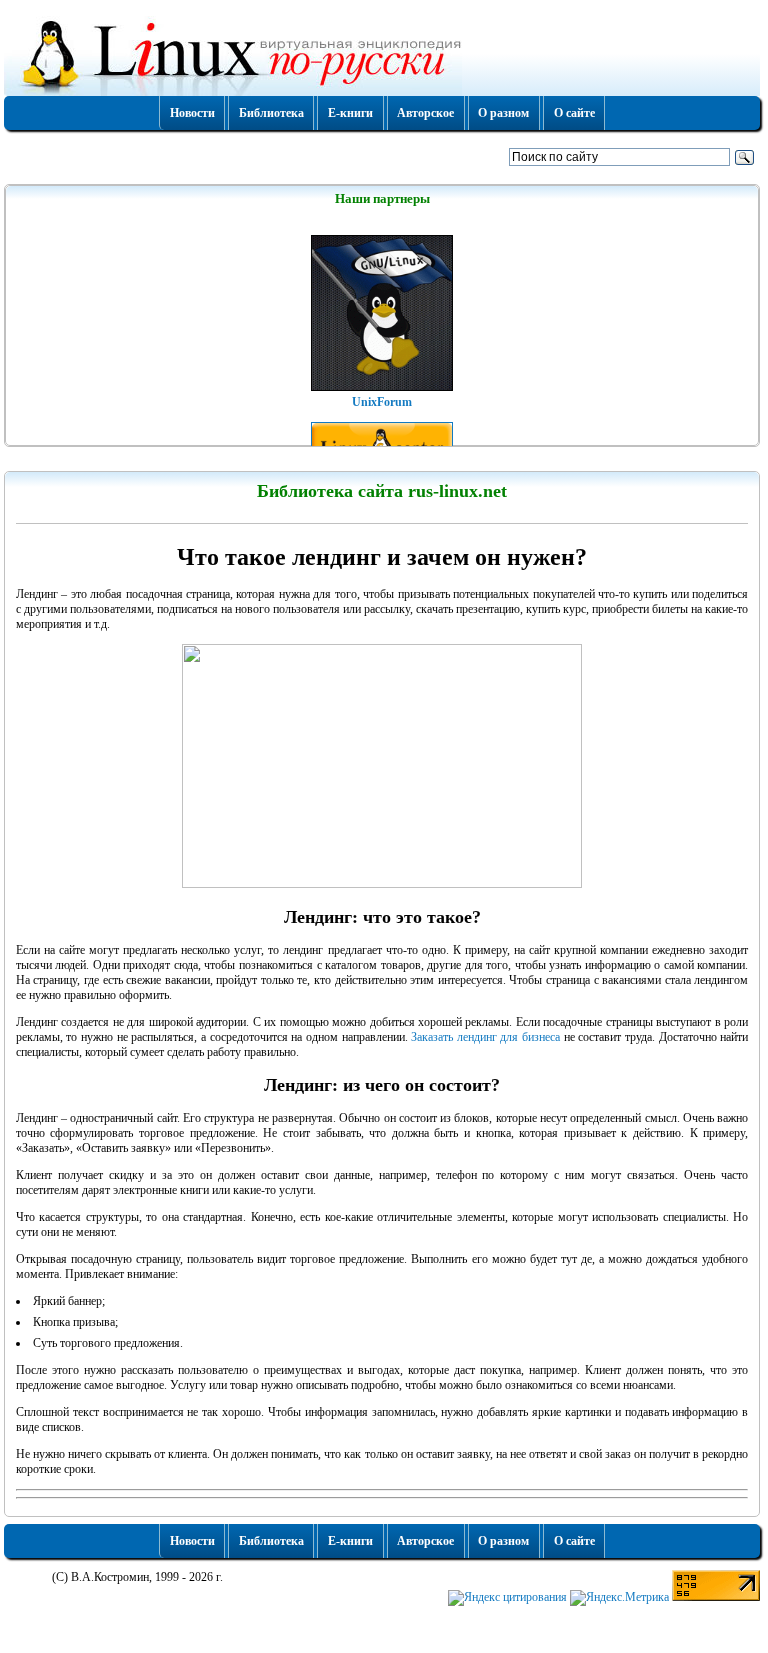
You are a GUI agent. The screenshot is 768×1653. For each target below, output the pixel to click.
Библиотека (271, 113)
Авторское (425, 113)
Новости (192, 113)
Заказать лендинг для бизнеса (485, 1037)
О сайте (574, 113)
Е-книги (350, 113)
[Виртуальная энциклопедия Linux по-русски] (382, 54)
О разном (503, 113)
